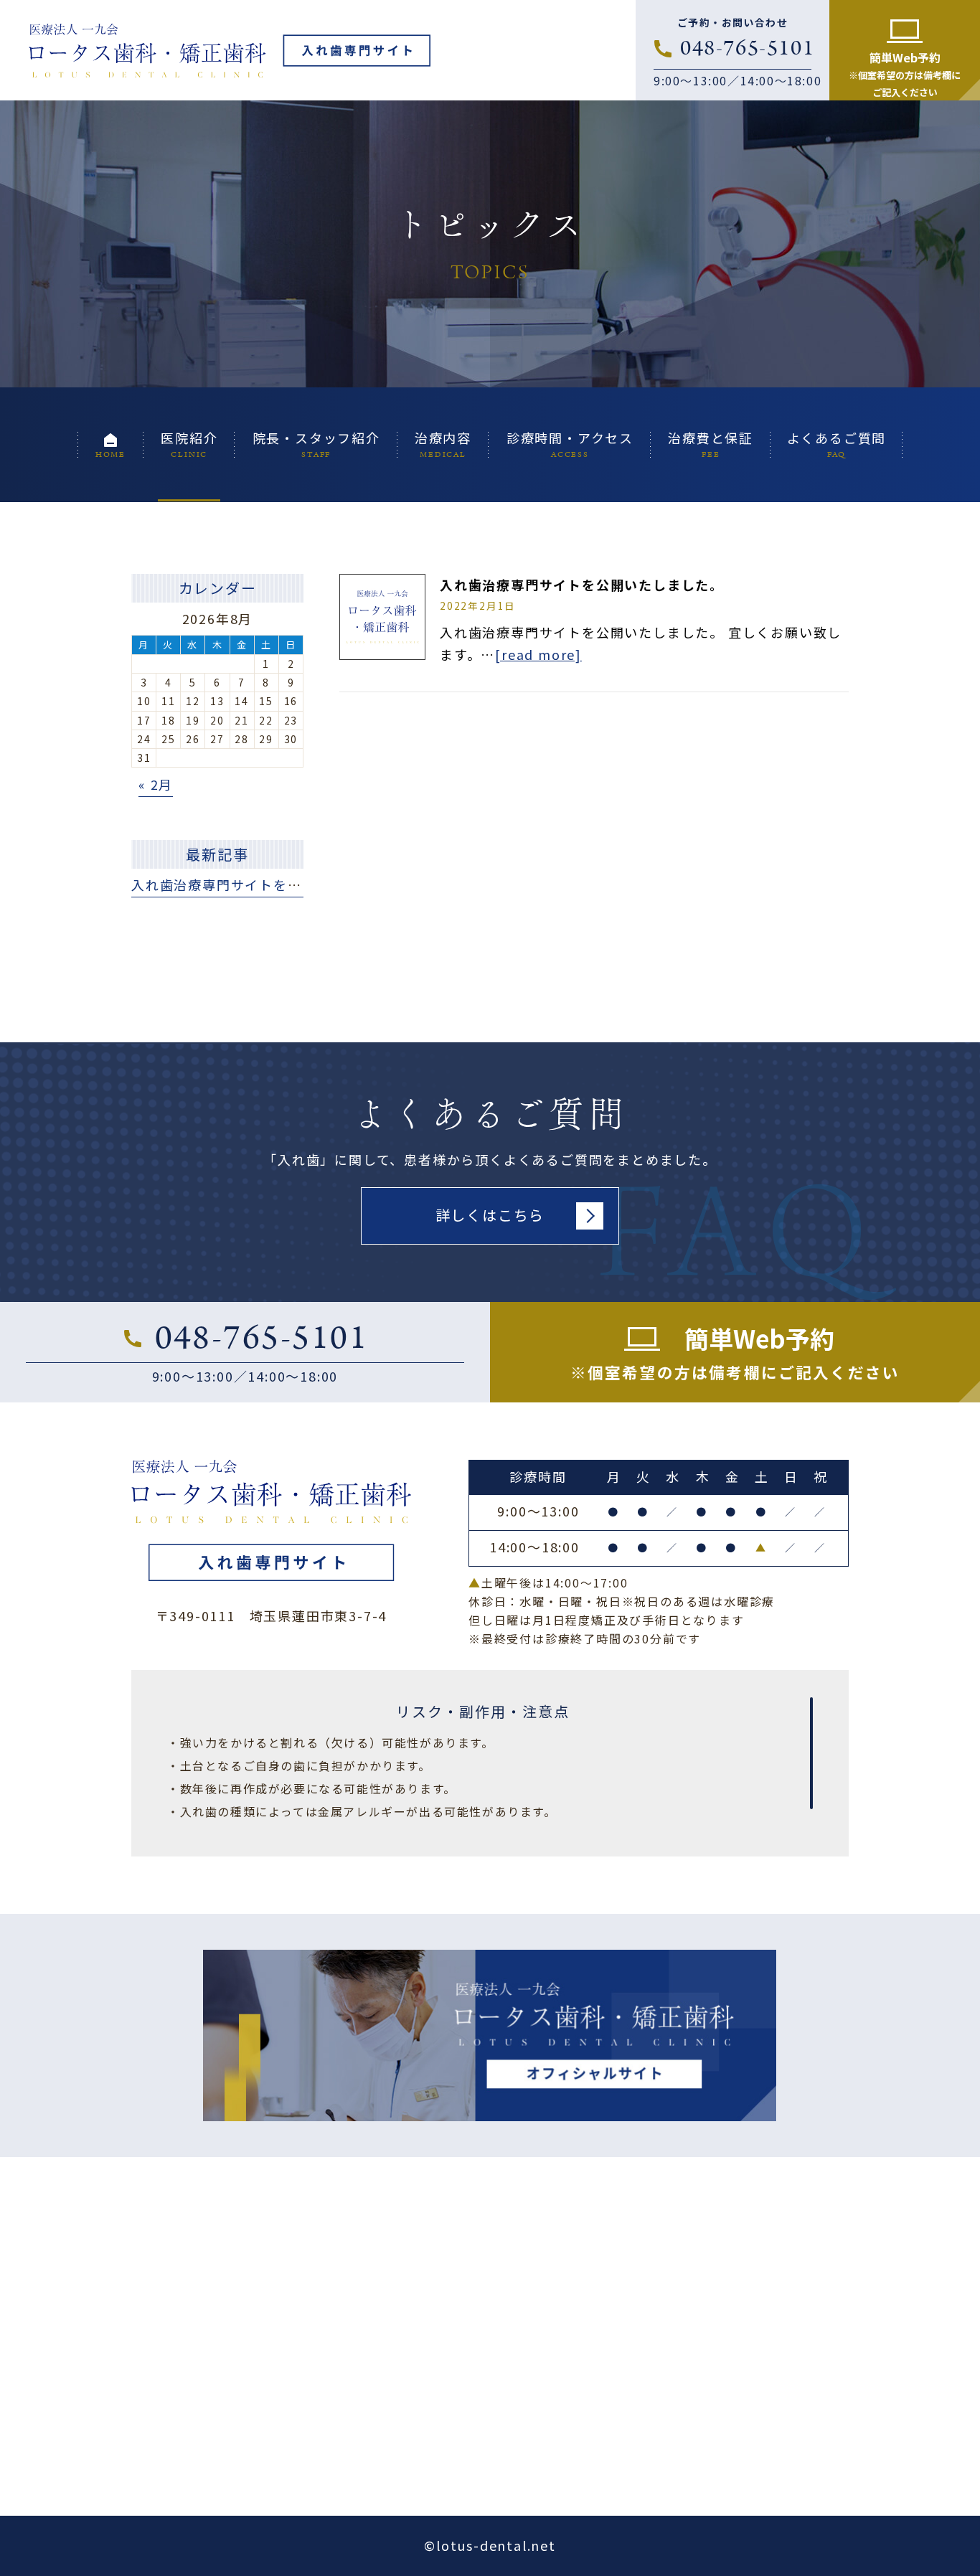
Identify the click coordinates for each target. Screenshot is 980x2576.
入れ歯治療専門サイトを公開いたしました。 (582, 585)
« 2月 (156, 784)
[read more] (538, 654)
